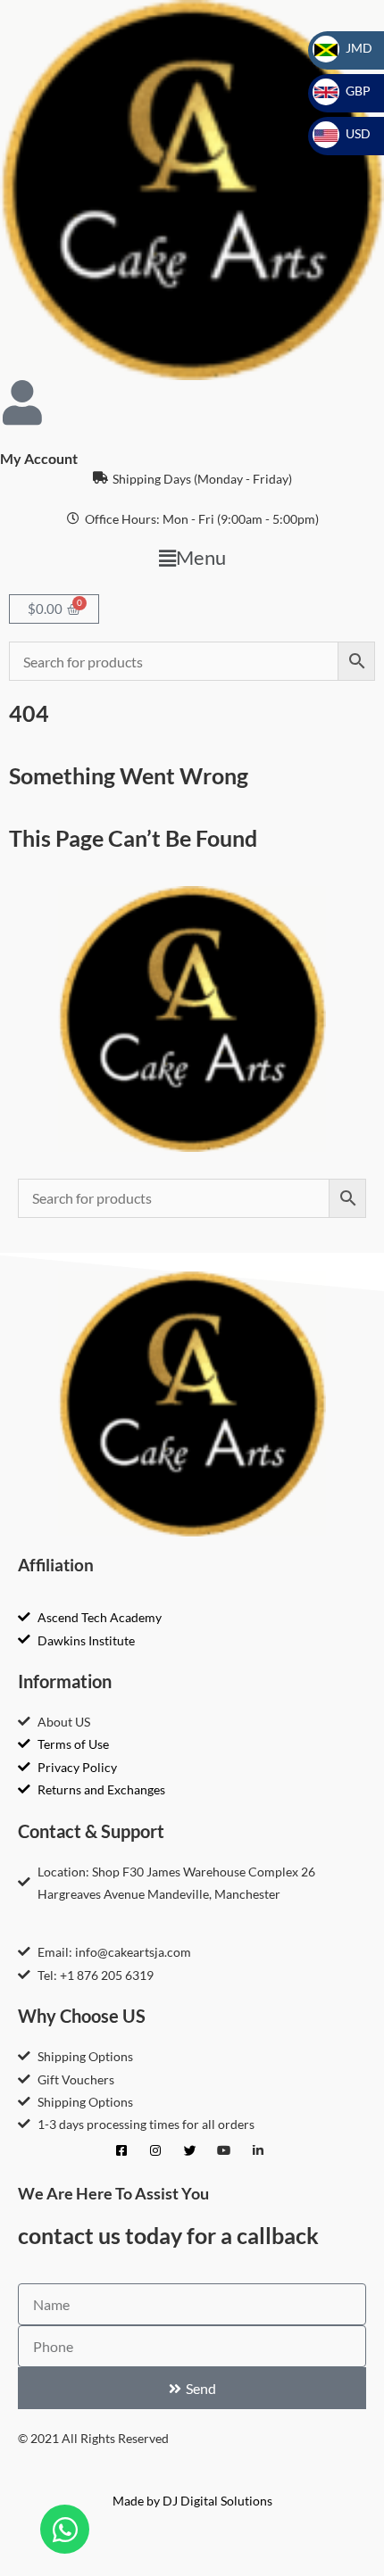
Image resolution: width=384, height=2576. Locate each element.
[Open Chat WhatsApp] (65, 2529)
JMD (348, 48)
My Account (39, 458)
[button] (192, 558)
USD (347, 133)
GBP (347, 91)
